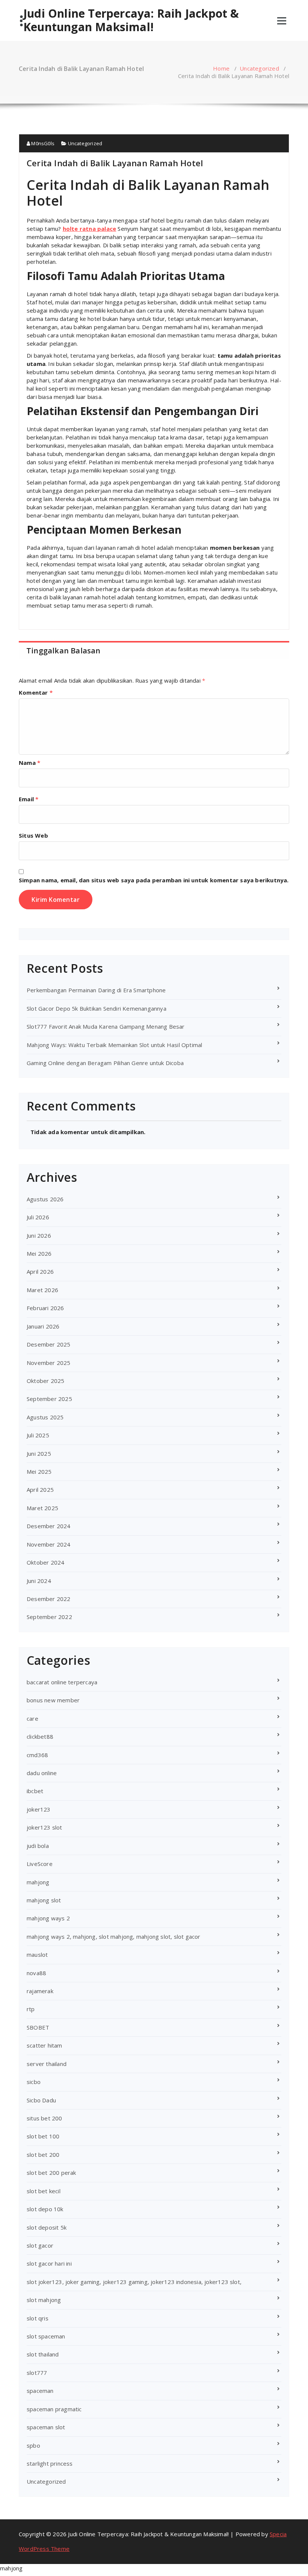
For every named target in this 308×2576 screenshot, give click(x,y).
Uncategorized (259, 68)
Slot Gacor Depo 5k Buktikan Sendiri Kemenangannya (97, 1008)
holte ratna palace (90, 229)
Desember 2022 (49, 1599)
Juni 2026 (39, 1235)
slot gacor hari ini (49, 2263)
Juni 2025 (39, 1454)
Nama (29, 763)
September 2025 (49, 1399)
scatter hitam (45, 2045)
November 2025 (49, 1363)
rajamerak (40, 1991)
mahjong (38, 1882)
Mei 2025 (39, 1472)
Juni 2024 (39, 1581)
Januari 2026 (43, 1326)
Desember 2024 (49, 1526)
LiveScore (40, 1864)
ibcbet (35, 1791)
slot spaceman (46, 2336)
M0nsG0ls (42, 143)
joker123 (39, 1809)
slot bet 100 (43, 2136)
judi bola (38, 1846)
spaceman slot (46, 2427)
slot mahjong (44, 2300)
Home (221, 68)
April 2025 (40, 1490)
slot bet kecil (44, 2191)
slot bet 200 (43, 2155)
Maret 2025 (42, 1508)
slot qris (38, 2318)
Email (29, 799)
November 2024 (49, 1544)
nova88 (36, 1973)
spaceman (40, 2391)
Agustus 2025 (45, 1417)
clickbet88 (40, 1736)
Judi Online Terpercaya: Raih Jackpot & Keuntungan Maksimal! (131, 20)
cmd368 (37, 1755)
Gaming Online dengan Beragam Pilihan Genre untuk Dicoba (105, 1063)
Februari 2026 (45, 1308)
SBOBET (38, 2027)
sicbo (34, 2082)
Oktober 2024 (45, 1562)
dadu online (42, 1773)
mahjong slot (44, 1900)
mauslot (37, 1955)
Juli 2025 (38, 1435)
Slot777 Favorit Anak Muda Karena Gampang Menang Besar (106, 1026)
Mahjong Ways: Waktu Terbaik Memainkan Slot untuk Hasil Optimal (114, 1045)
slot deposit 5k (47, 2227)
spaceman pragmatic (54, 2409)
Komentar (36, 692)
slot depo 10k (45, 2209)
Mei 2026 (39, 1253)
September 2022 (49, 1617)
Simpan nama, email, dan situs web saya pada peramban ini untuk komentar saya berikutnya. (154, 880)
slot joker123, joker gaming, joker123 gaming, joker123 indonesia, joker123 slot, (134, 2282)
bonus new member (53, 1700)
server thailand (47, 2064)
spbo (33, 2445)
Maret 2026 (42, 1290)
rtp (31, 2009)
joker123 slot (45, 1827)
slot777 (37, 2373)
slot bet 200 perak (51, 2173)
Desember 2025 (49, 1344)
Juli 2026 (38, 1217)
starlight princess (50, 2463)
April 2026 (40, 1271)
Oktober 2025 (45, 1381)
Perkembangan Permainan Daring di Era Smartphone (96, 990)
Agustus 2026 (45, 1199)
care (32, 1718)
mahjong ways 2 (48, 1918)
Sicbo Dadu (41, 2100)
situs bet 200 (45, 2118)
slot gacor (40, 2245)
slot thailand (43, 2354)
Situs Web (33, 835)
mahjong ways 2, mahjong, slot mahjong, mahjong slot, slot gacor (114, 1937)
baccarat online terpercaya (62, 1682)
